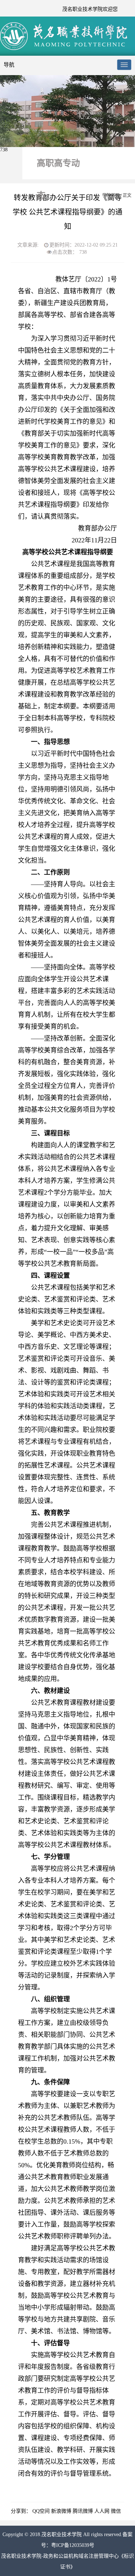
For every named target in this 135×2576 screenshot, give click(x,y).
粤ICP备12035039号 (73, 2545)
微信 (116, 2511)
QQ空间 (41, 2511)
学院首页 (111, 196)
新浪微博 (61, 2511)
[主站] (65, 49)
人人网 (102, 2511)
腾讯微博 (83, 2511)
